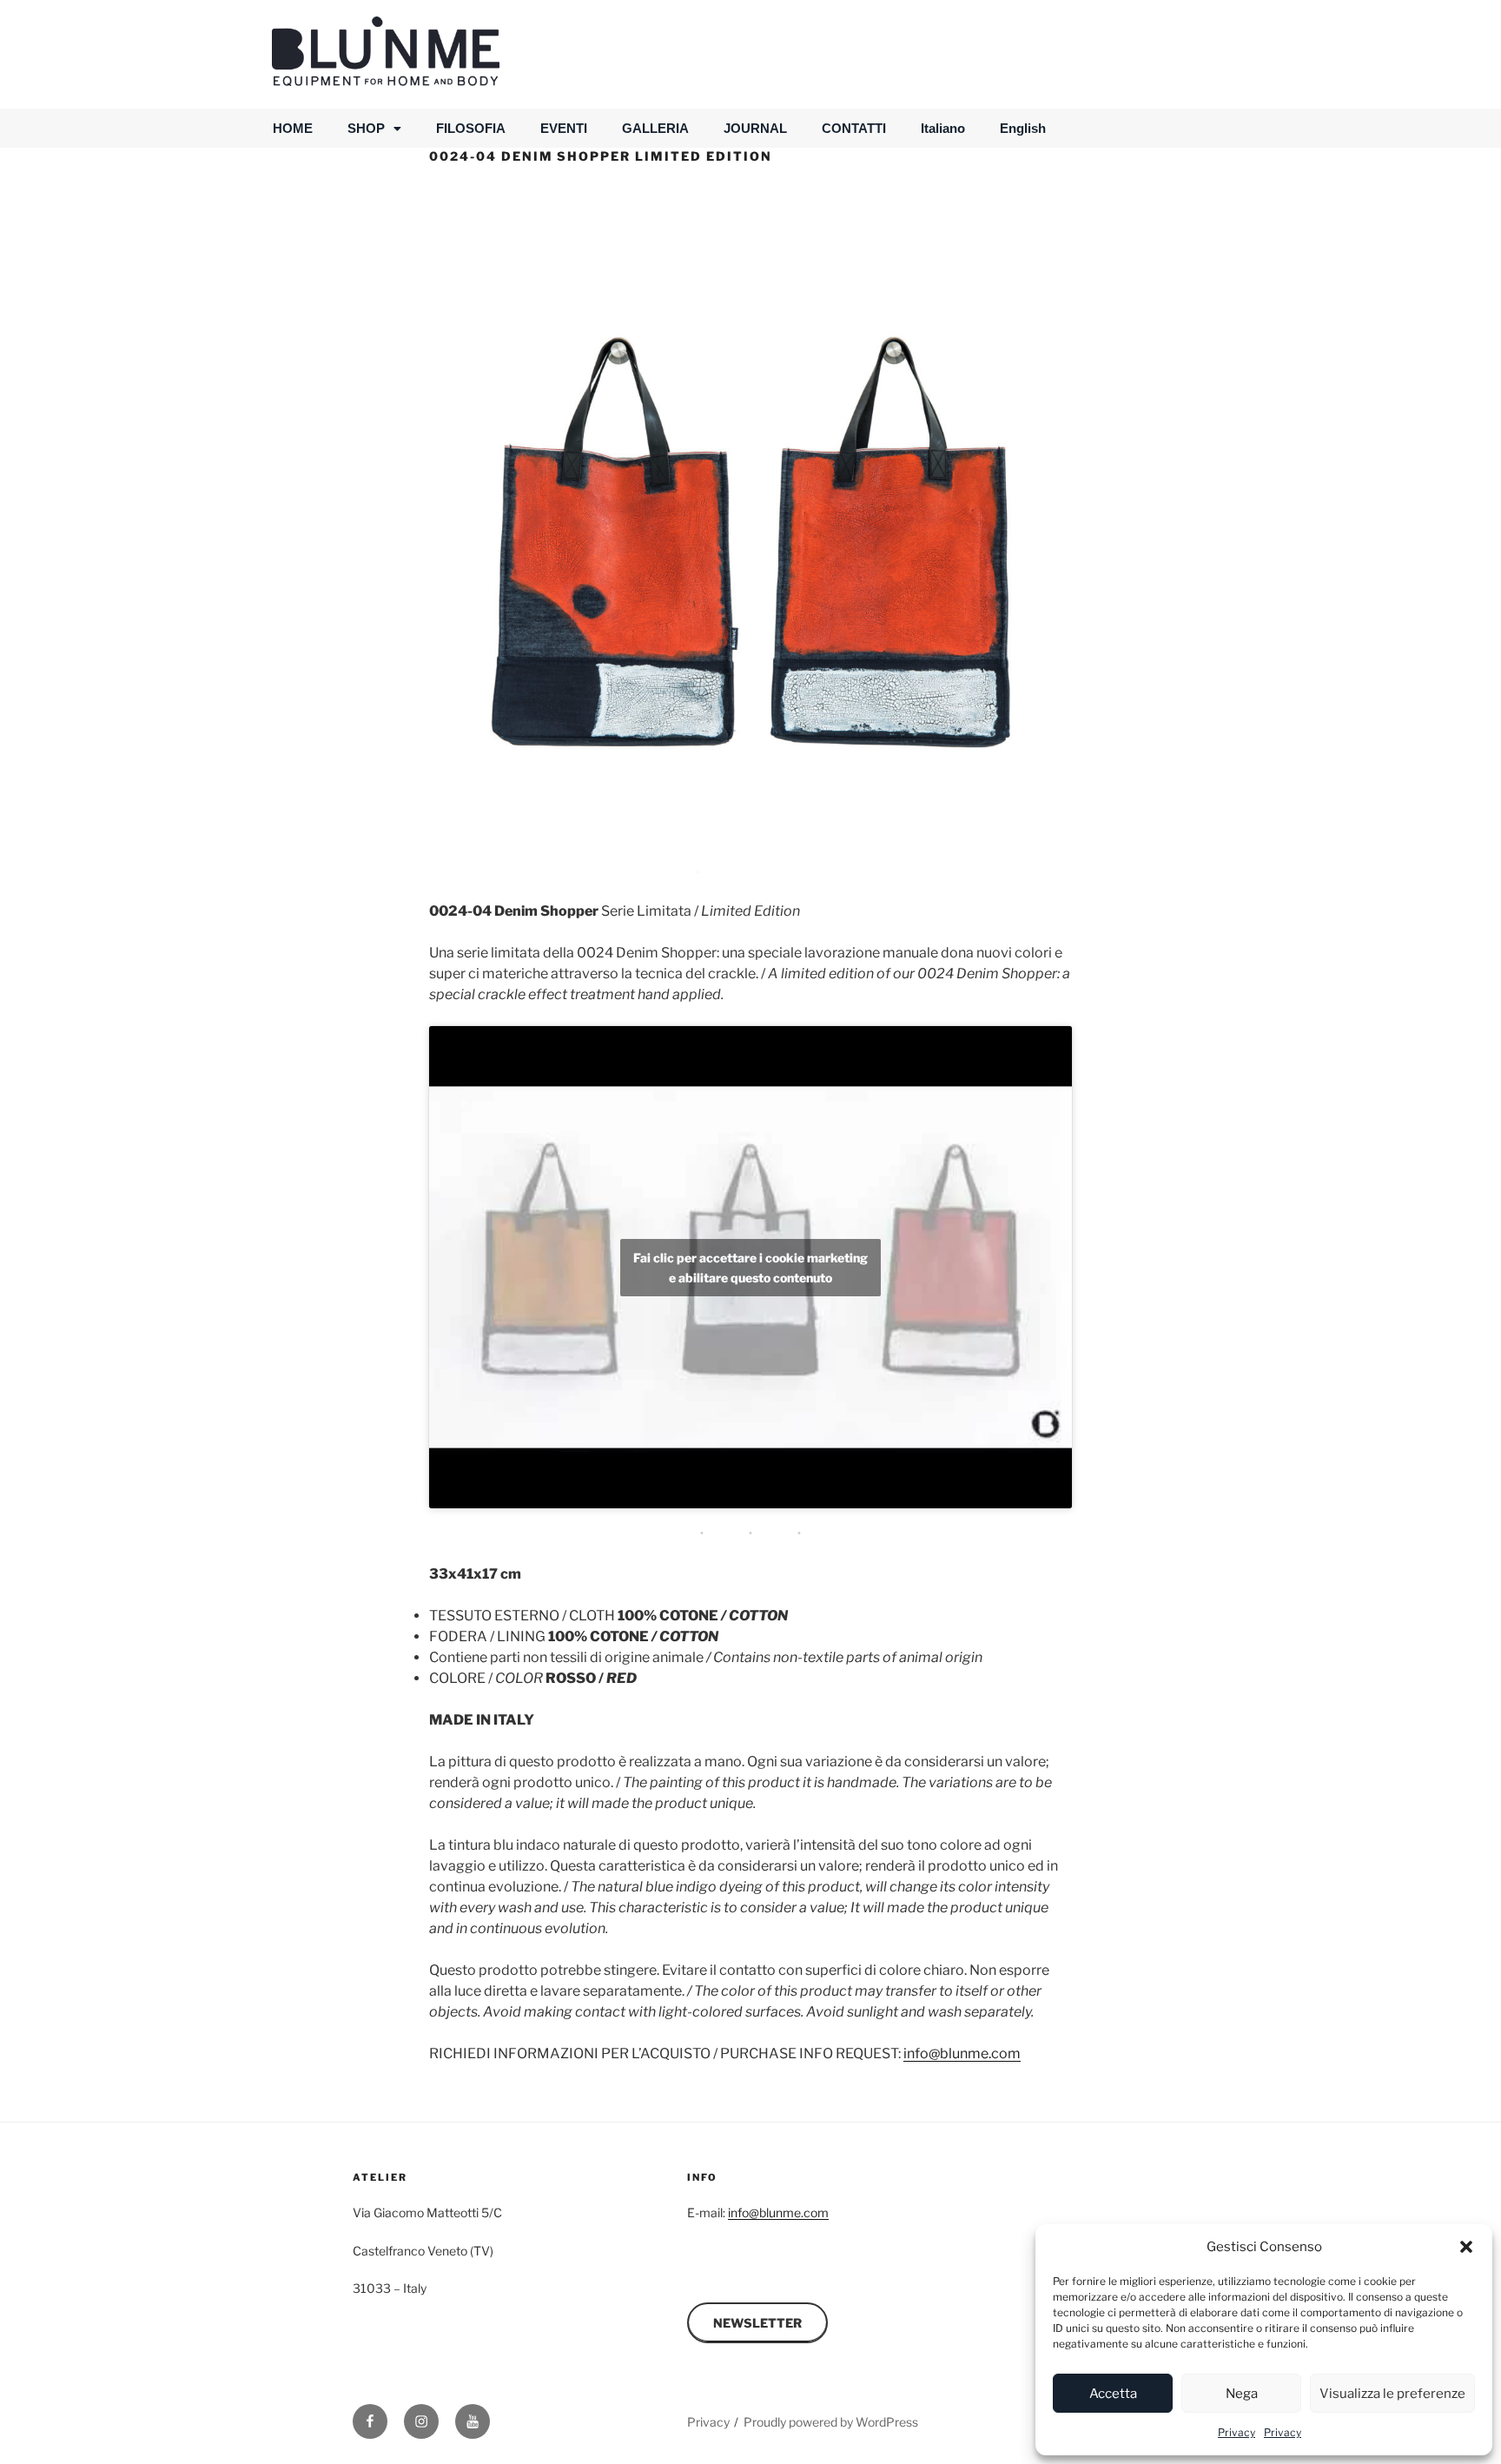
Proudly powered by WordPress (831, 2422)
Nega (1242, 2394)
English (1023, 128)
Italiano (943, 128)
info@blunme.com (962, 2053)
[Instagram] (421, 2421)
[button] (1466, 2247)
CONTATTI (854, 128)
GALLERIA (655, 128)
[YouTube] (473, 2421)
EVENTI (564, 128)
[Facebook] (370, 2421)
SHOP (366, 128)
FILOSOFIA (471, 128)
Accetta (1113, 2394)
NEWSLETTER (757, 2323)
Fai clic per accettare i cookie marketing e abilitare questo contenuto (750, 1268)
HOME (293, 128)
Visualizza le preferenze (1392, 2394)
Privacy (1237, 2432)
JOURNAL (755, 128)
